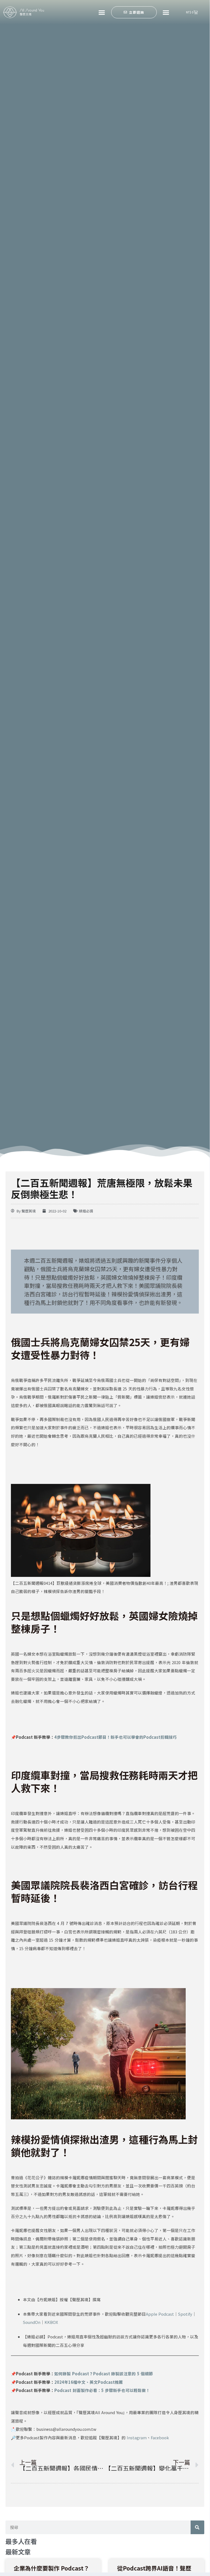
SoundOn (32, 2322)
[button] (102, 12)
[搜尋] (197, 2527)
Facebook (160, 2438)
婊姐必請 (86, 1211)
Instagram (137, 2438)
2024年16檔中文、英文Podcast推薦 (89, 2382)
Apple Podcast (160, 2314)
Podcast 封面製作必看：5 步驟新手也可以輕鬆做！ (102, 2390)
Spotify (185, 2314)
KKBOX (51, 2322)
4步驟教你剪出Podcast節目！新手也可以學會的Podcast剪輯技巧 (116, 1737)
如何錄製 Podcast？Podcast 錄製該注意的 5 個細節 (104, 2374)
